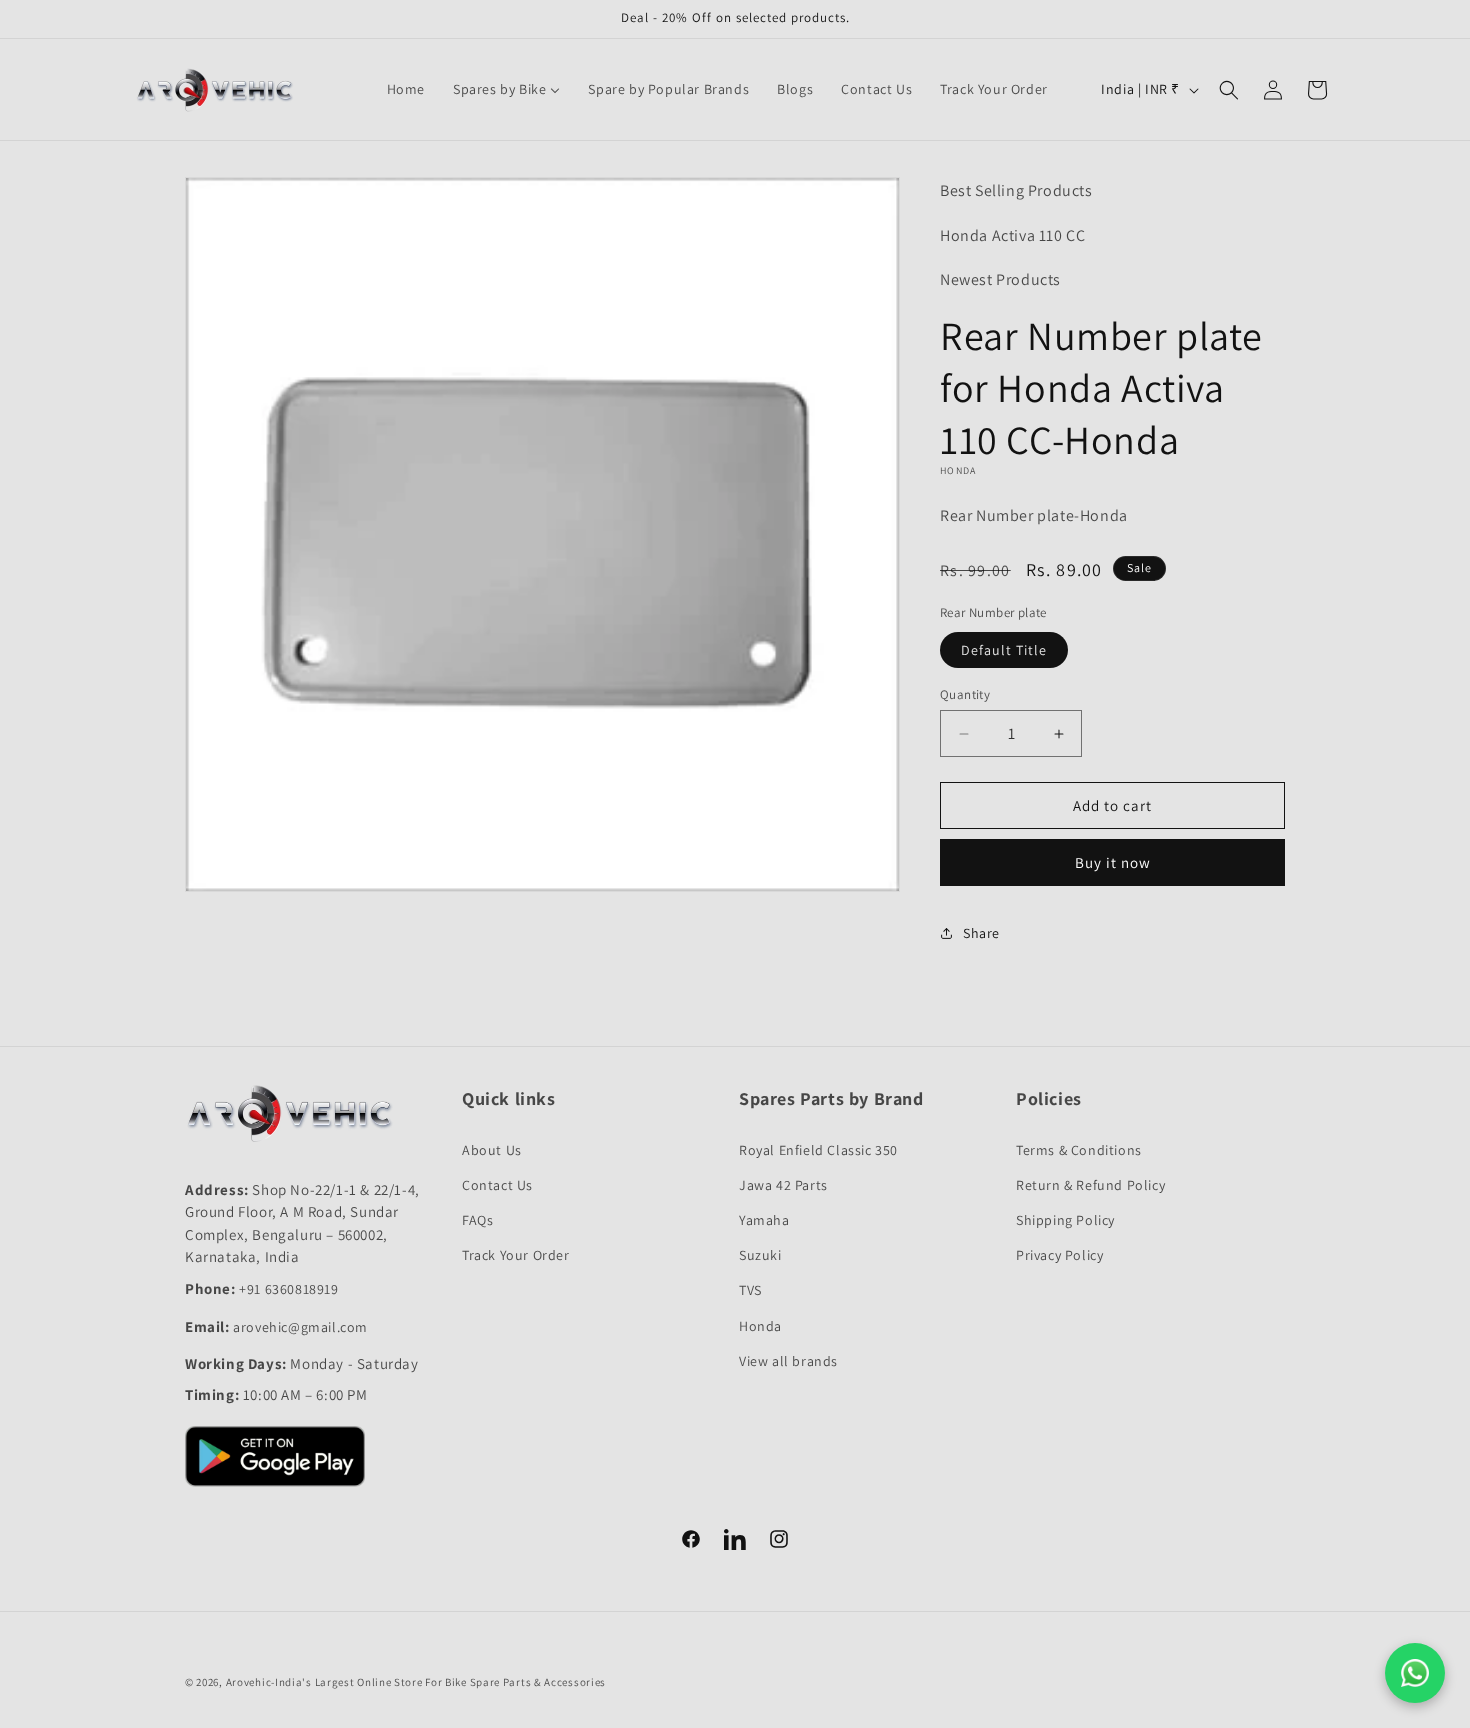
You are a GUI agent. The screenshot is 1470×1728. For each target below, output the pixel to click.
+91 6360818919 (288, 1289)
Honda (760, 1326)
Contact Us (497, 1185)
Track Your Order (516, 1255)
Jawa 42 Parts (783, 1185)
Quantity (965, 694)
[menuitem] (406, 89)
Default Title (1004, 650)
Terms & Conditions (1079, 1150)
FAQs (477, 1220)
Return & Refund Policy (1090, 1185)
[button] (1229, 90)
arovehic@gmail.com (300, 1327)
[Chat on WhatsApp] (1415, 1673)
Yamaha (764, 1220)
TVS (750, 1290)
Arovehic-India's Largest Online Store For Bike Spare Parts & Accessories (416, 1682)
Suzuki (760, 1255)
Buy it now (1113, 862)
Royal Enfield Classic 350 (818, 1150)
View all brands (788, 1361)
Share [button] (981, 933)
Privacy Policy (1059, 1255)
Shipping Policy (1065, 1220)
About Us (492, 1150)
